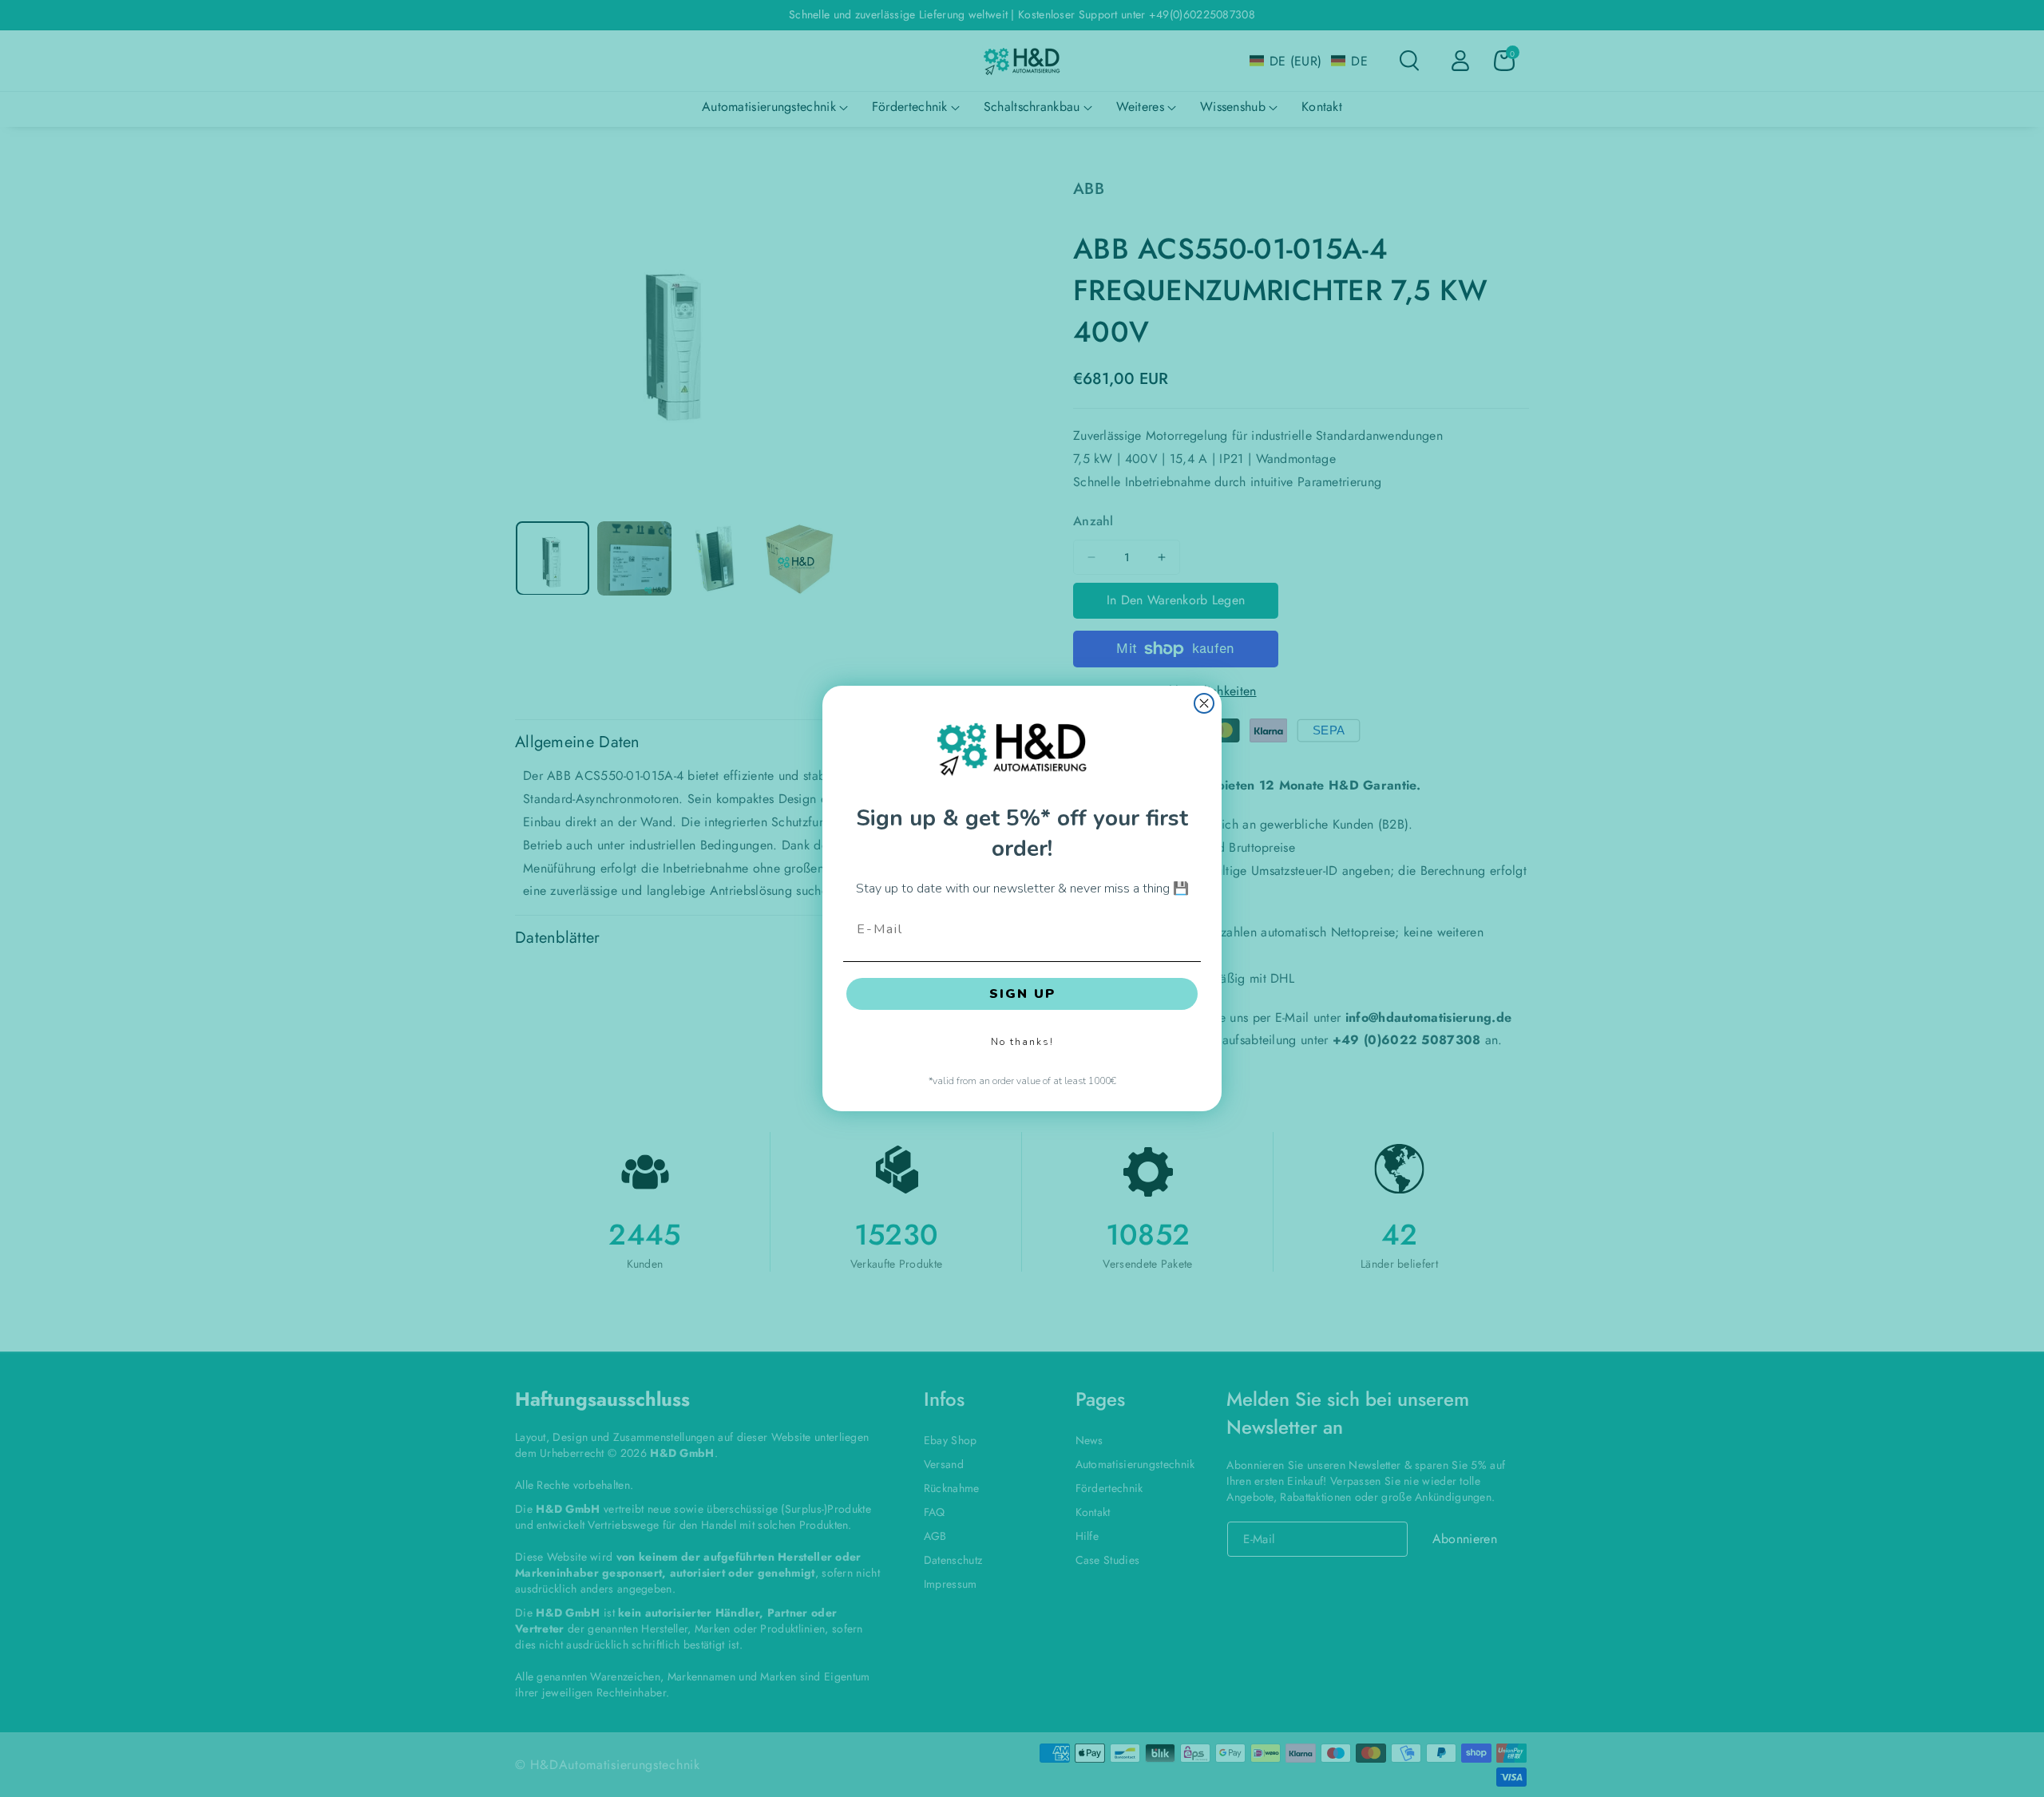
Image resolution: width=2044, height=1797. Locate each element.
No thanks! (1022, 1042)
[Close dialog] (1204, 703)
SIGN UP (1022, 994)
